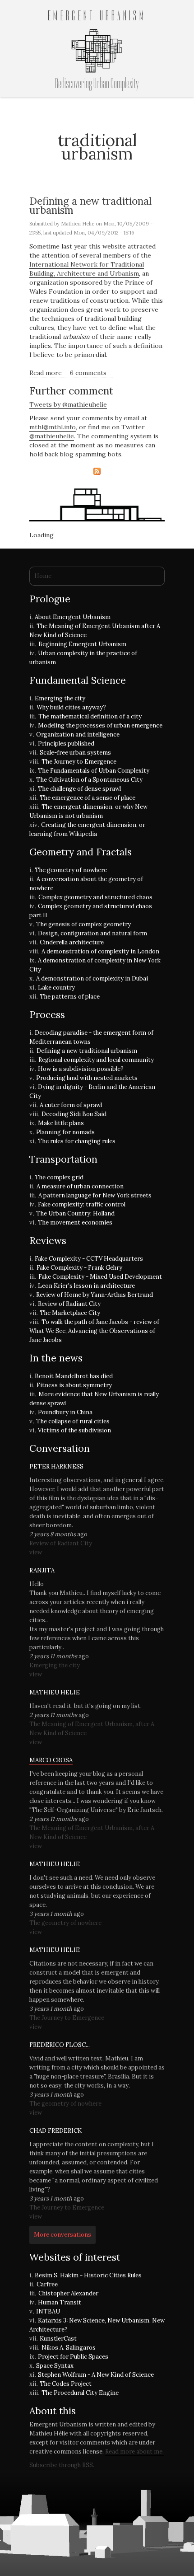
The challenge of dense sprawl (79, 789)
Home (43, 576)
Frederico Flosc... (60, 2045)
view (36, 1552)
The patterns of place (70, 997)
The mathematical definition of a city (90, 716)
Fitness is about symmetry (74, 1385)
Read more (49, 373)
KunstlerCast (58, 2339)
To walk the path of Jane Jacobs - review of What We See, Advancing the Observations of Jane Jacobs (94, 1331)
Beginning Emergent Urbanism (82, 644)
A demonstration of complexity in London (100, 951)
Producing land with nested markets (87, 1078)
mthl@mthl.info (53, 427)
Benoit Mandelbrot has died (74, 1376)
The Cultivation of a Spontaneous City (89, 780)
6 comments (88, 373)
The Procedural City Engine (80, 2393)
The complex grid (59, 1177)
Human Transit (60, 2302)
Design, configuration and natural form (92, 933)
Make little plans (61, 1123)
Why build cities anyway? (71, 707)
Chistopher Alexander (68, 2293)
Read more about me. (134, 2452)
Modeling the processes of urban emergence (100, 725)
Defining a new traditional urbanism (90, 205)
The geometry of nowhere (71, 870)
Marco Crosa (51, 1760)
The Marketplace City (70, 1313)
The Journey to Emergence (79, 762)
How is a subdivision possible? (81, 1069)
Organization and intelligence (78, 734)
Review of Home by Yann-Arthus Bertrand (95, 1295)
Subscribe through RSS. (62, 2465)
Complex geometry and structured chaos (95, 897)
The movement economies (75, 1222)
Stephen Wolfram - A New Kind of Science (96, 2375)
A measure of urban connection (80, 1186)
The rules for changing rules (77, 1141)
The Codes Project (66, 2384)
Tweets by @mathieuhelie (68, 404)
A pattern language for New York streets (95, 1195)
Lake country (56, 988)
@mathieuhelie (52, 436)
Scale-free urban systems (75, 753)
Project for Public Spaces (73, 2357)
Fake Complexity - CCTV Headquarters (89, 1259)
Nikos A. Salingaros (69, 2348)
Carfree (47, 2284)
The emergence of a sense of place (88, 798)
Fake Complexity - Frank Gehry (79, 1268)
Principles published (66, 744)
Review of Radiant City (69, 1304)
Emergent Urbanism (97, 16)
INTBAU (48, 2311)
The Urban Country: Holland (75, 1213)
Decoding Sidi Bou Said (74, 1114)
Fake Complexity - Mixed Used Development (100, 1277)
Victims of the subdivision (74, 1430)
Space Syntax (55, 2366)
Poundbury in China (65, 1412)
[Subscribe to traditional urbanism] (97, 471)
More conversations (62, 2235)
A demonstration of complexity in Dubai (92, 978)
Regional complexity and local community (96, 1060)
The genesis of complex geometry (83, 924)
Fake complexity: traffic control (82, 1204)
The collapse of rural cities (73, 1421)
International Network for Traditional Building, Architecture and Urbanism (87, 269)
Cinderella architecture (72, 942)
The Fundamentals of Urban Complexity (94, 771)
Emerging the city (60, 698)
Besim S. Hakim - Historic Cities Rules (88, 2275)
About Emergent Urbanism (73, 617)
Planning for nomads (65, 1132)
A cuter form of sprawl (71, 1105)
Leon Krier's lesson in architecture (86, 1286)
